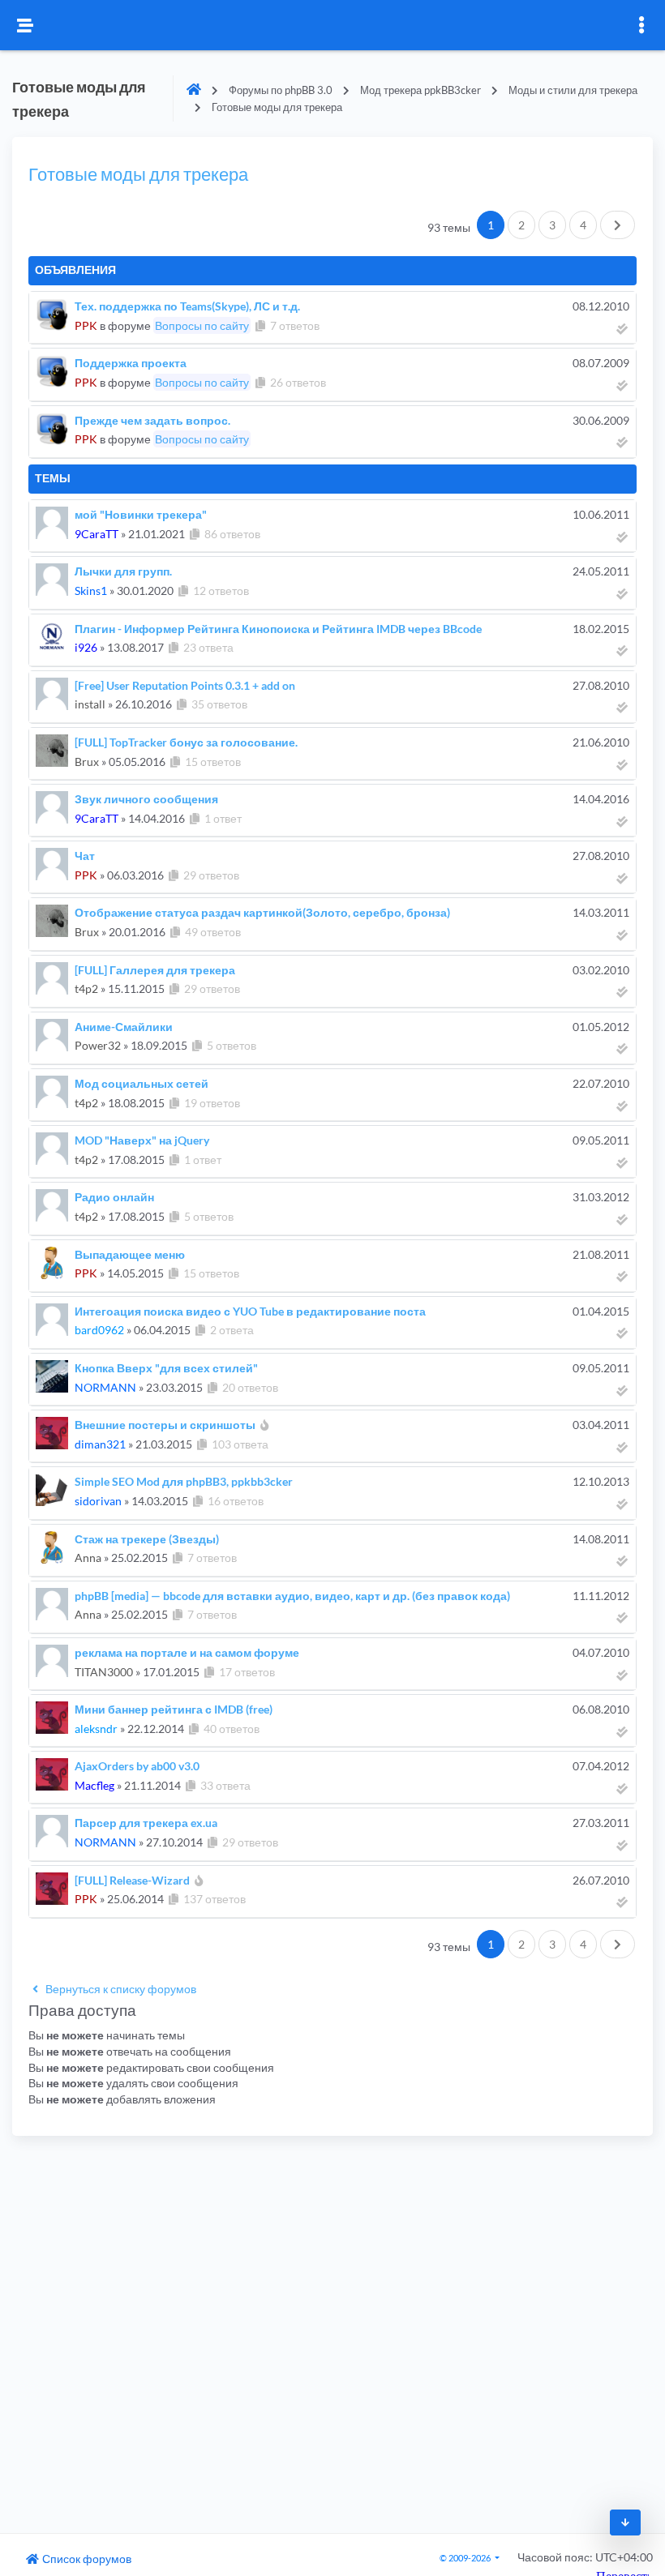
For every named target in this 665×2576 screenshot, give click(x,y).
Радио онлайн (114, 1197)
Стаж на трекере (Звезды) (147, 1539)
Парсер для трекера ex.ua (146, 1823)
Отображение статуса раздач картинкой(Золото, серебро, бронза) (262, 912)
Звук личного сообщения (146, 799)
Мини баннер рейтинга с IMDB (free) (174, 1709)
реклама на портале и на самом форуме (187, 1652)
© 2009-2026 (466, 2558)
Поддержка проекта (131, 363)
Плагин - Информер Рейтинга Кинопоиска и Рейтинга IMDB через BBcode (278, 629)
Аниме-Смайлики (124, 1027)
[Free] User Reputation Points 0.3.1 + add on (185, 685)
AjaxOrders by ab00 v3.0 (137, 1766)
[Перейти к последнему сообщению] (623, 329)
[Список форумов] (194, 90)
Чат (85, 856)
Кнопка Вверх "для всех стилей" (166, 1368)
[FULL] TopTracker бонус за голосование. (186, 742)
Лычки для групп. (123, 571)
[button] (521, 225)
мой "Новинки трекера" (141, 514)
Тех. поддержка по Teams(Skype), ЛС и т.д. (187, 306)
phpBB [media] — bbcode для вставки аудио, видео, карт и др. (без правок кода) (292, 1596)
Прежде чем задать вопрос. (152, 420)
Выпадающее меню (130, 1254)
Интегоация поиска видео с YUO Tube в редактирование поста (250, 1311)
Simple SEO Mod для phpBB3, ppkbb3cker (184, 1481)
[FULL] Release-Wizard (132, 1880)
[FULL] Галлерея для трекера (155, 970)
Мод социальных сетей (142, 1083)
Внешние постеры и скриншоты (165, 1425)
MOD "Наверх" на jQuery (142, 1140)
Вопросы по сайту (202, 325)
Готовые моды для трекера (138, 174)
